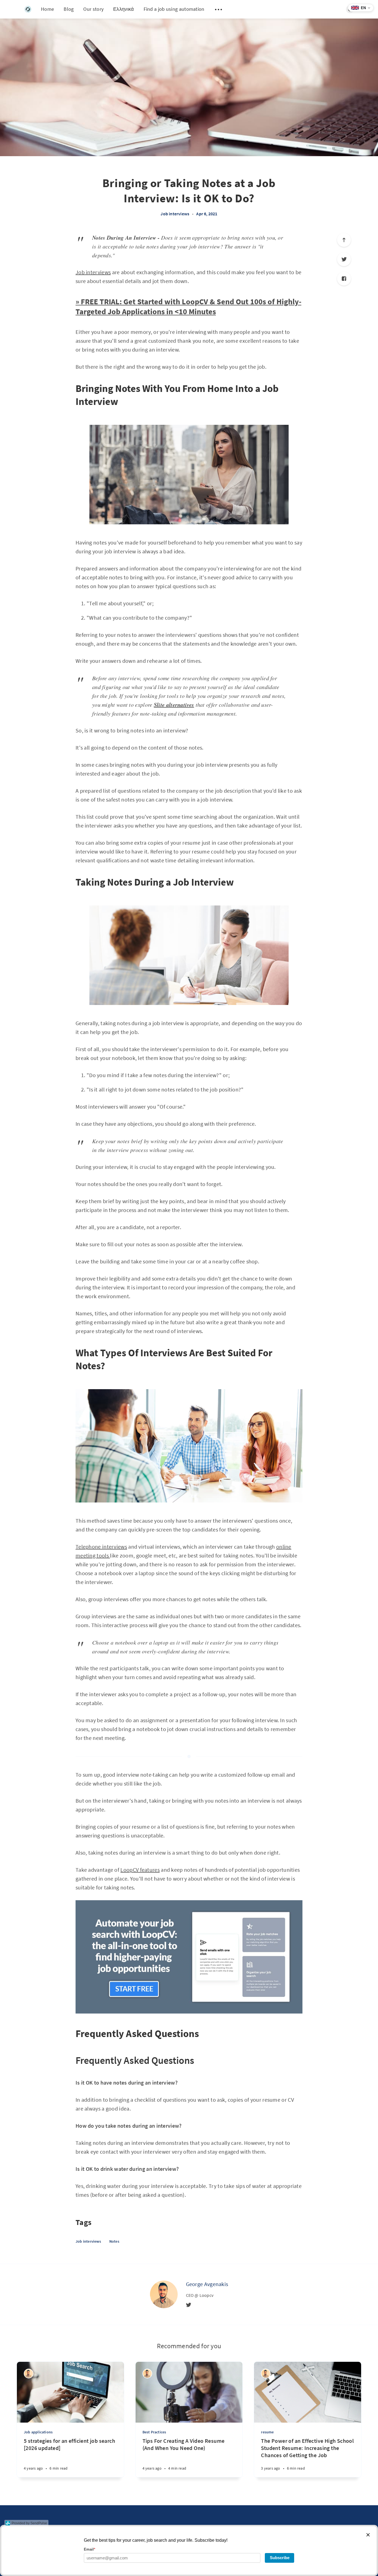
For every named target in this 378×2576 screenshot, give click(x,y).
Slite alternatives (174, 705)
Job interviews (175, 214)
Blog (69, 9)
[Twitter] (344, 259)
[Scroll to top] (344, 240)
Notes (114, 2241)
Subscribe (280, 2558)
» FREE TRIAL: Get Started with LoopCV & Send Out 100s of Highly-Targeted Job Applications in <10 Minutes (188, 307)
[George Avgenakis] (164, 2294)
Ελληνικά (123, 9)
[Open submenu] (219, 9)
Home (47, 9)
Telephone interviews (101, 1547)
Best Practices (154, 2432)
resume (267, 2432)
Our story (93, 9)
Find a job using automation (174, 9)
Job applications (38, 2432)
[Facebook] (344, 279)
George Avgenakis (207, 2284)
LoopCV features (140, 1870)
